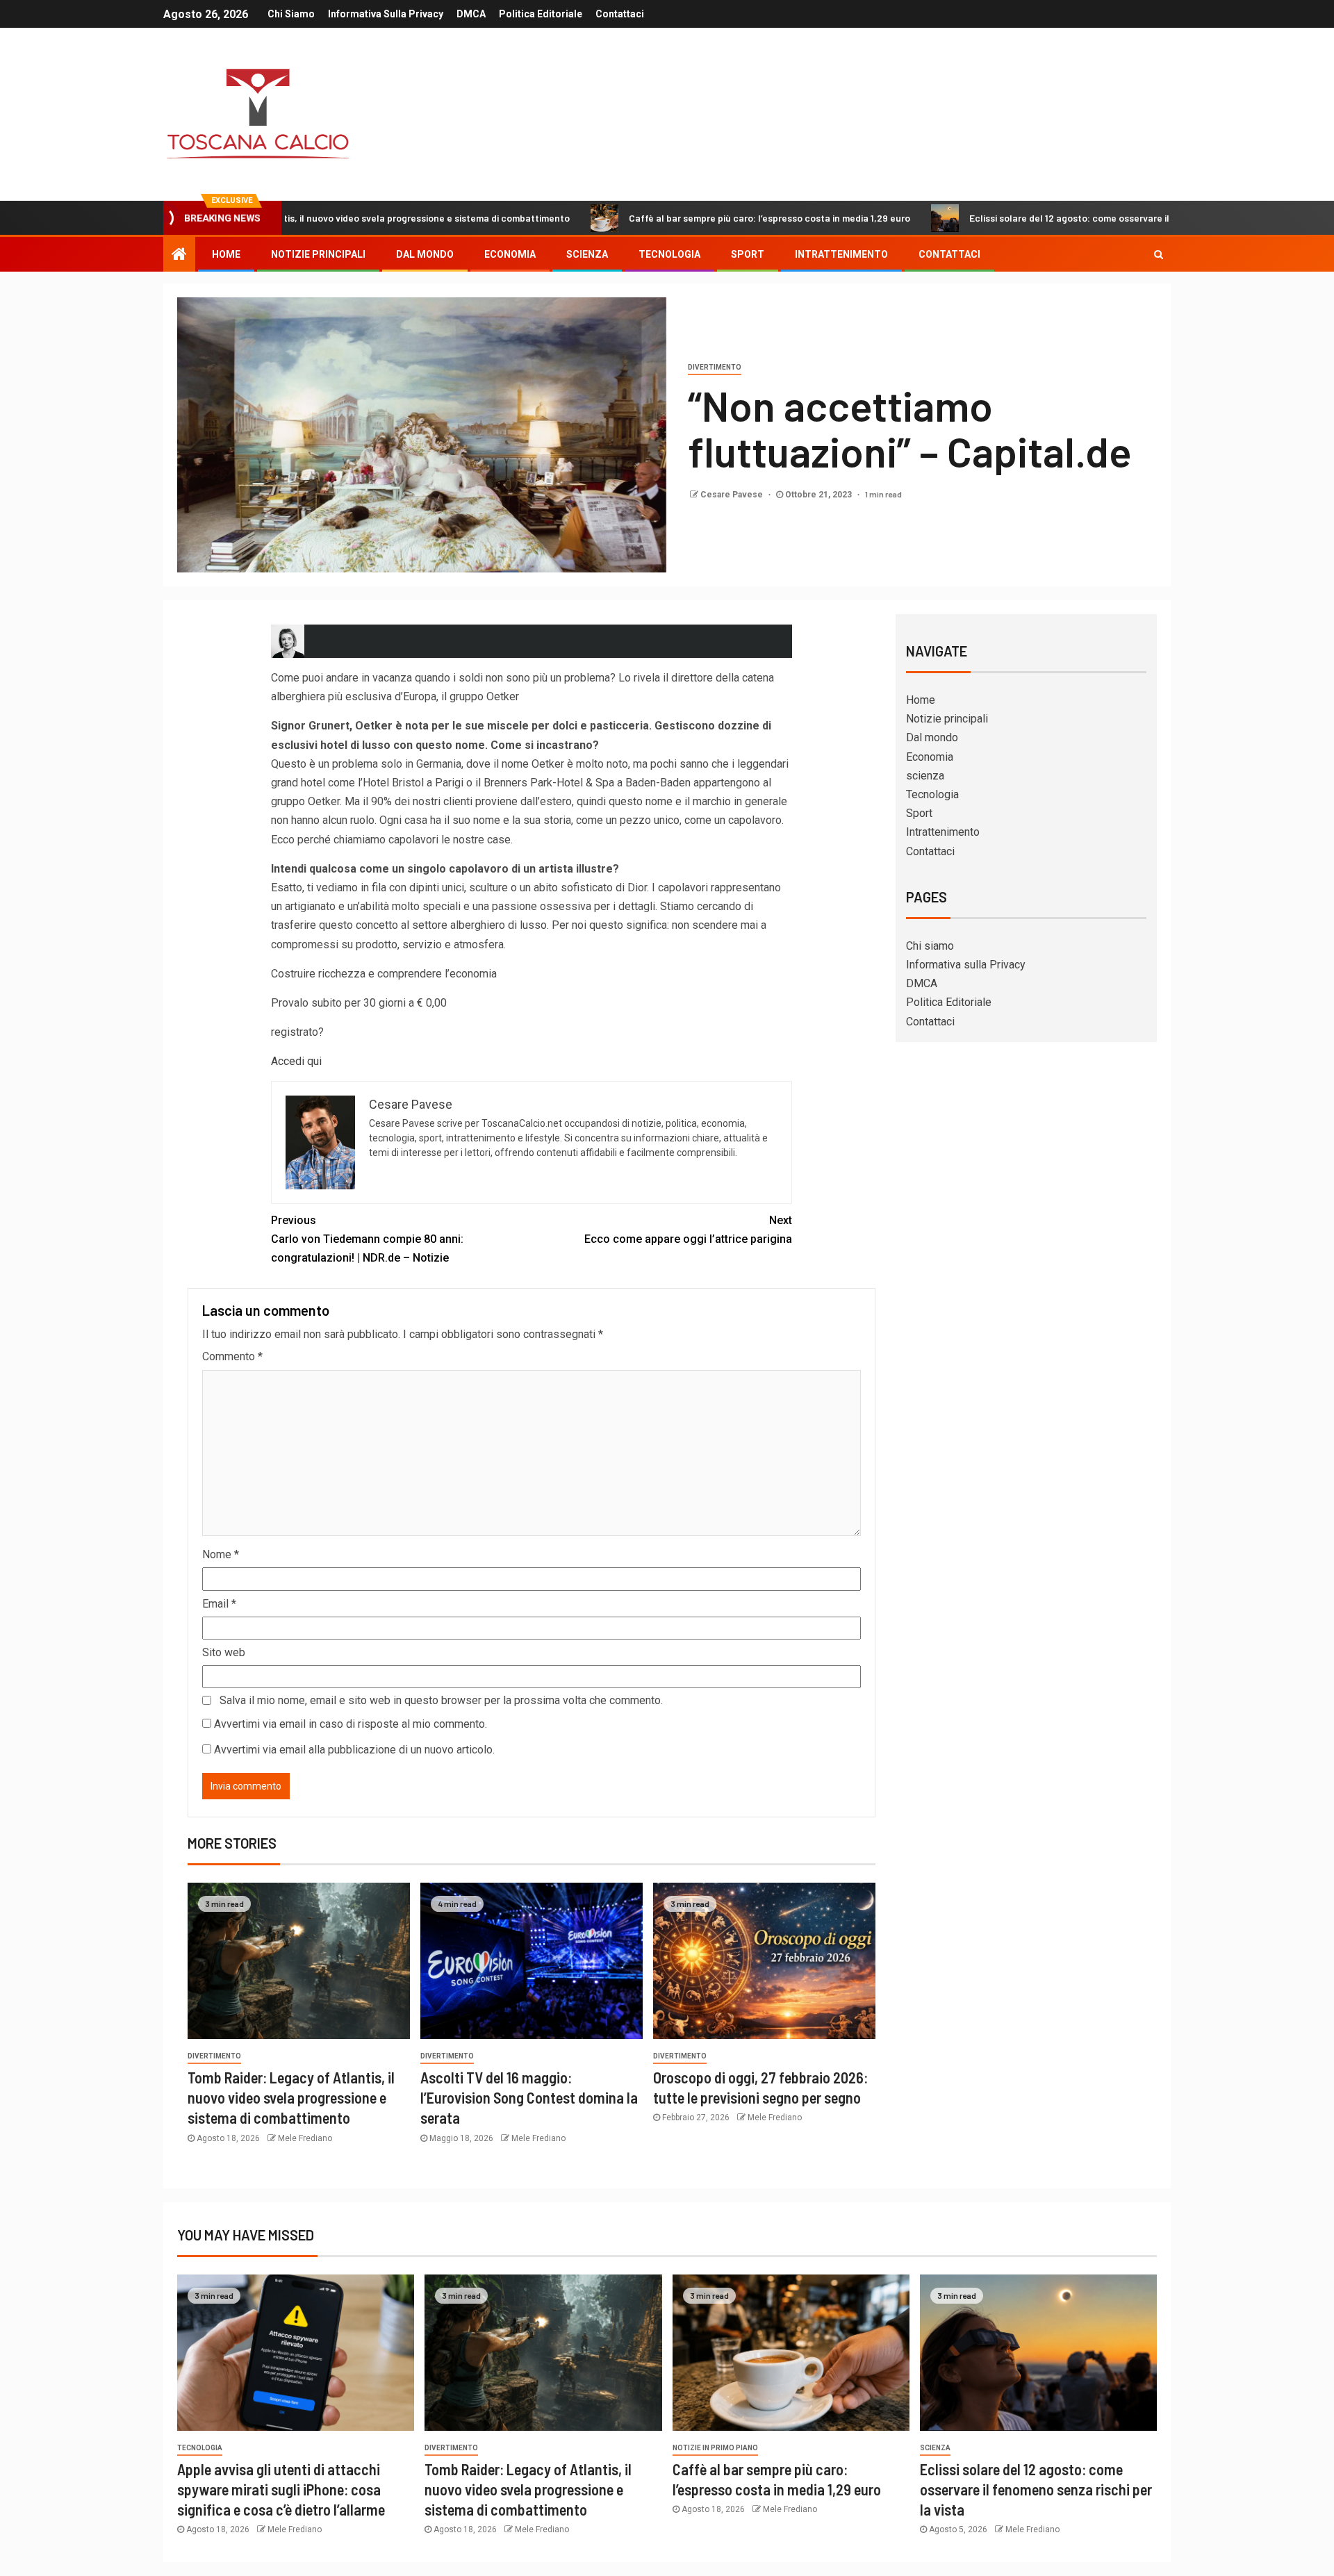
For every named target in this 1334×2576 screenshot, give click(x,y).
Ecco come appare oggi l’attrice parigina (688, 1230)
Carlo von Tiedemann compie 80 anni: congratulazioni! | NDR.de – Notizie (367, 1239)
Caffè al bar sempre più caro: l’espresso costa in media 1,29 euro (655, 218)
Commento (232, 1356)
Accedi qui (296, 1061)
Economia (510, 254)
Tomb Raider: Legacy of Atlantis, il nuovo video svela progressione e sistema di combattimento (291, 2098)
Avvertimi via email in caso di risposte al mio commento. (351, 1724)
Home (226, 254)
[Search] (1159, 254)
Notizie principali (318, 254)
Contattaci (620, 14)
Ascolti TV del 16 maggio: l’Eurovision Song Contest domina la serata (529, 2098)
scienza (587, 254)
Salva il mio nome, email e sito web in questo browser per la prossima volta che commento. (441, 1700)
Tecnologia (669, 254)
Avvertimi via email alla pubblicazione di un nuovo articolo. (354, 1750)
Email (219, 1604)
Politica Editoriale (541, 14)
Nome (221, 1554)
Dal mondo (425, 254)
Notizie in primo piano (715, 2448)
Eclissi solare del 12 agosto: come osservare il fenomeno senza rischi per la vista (1031, 218)
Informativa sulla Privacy (386, 14)
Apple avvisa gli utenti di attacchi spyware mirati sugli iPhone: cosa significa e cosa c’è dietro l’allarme (281, 2490)
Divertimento (715, 367)
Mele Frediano (305, 2138)
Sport (748, 254)
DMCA (471, 14)
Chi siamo (291, 14)
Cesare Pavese (733, 495)
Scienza (935, 2448)
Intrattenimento (841, 254)
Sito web (224, 1652)
